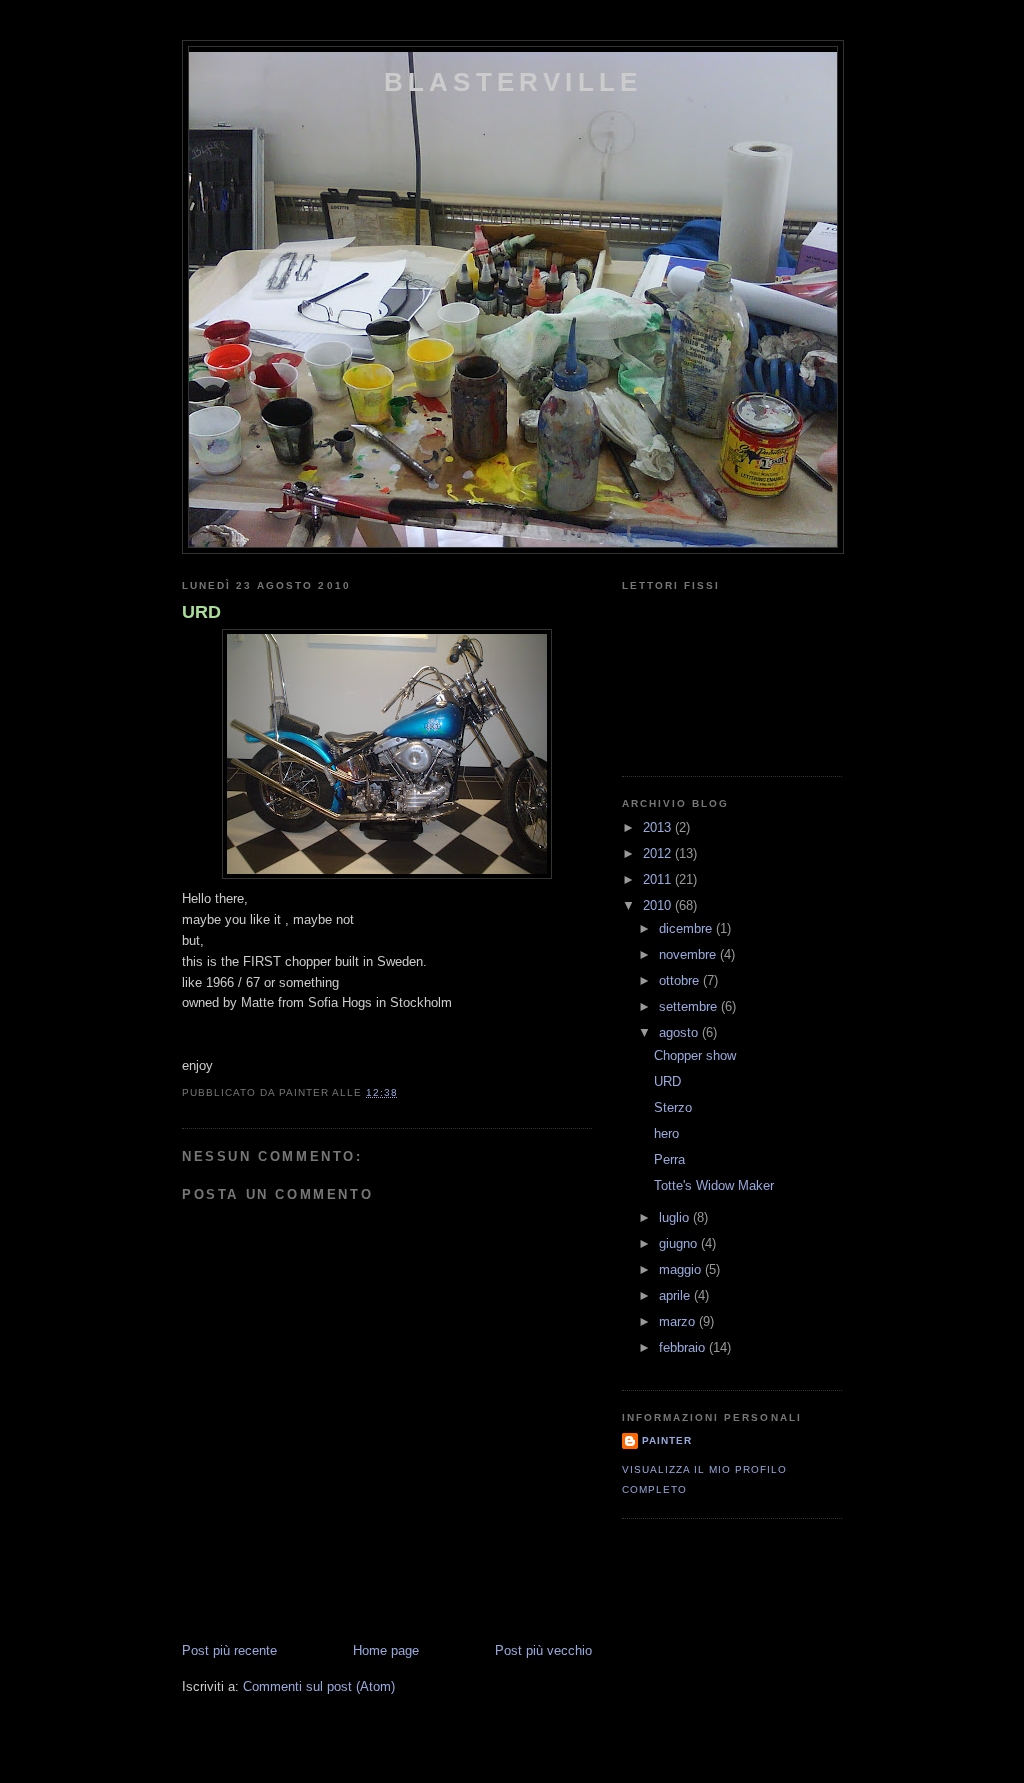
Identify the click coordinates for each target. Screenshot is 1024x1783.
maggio (682, 1269)
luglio (676, 1217)
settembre (690, 1006)
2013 (659, 827)
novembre (689, 954)
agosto (680, 1032)
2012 (659, 853)
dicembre (687, 928)
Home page (386, 1650)
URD (201, 612)
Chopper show (695, 1055)
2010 (659, 905)
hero (666, 1133)
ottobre (681, 980)
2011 (659, 879)
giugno (680, 1243)
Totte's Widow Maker (714, 1185)
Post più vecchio (543, 1650)
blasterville (513, 82)
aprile (676, 1295)
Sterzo (673, 1107)
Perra (669, 1159)
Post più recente (229, 1650)
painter (667, 1440)
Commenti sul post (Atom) (319, 1686)
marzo (679, 1321)
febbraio (684, 1347)
